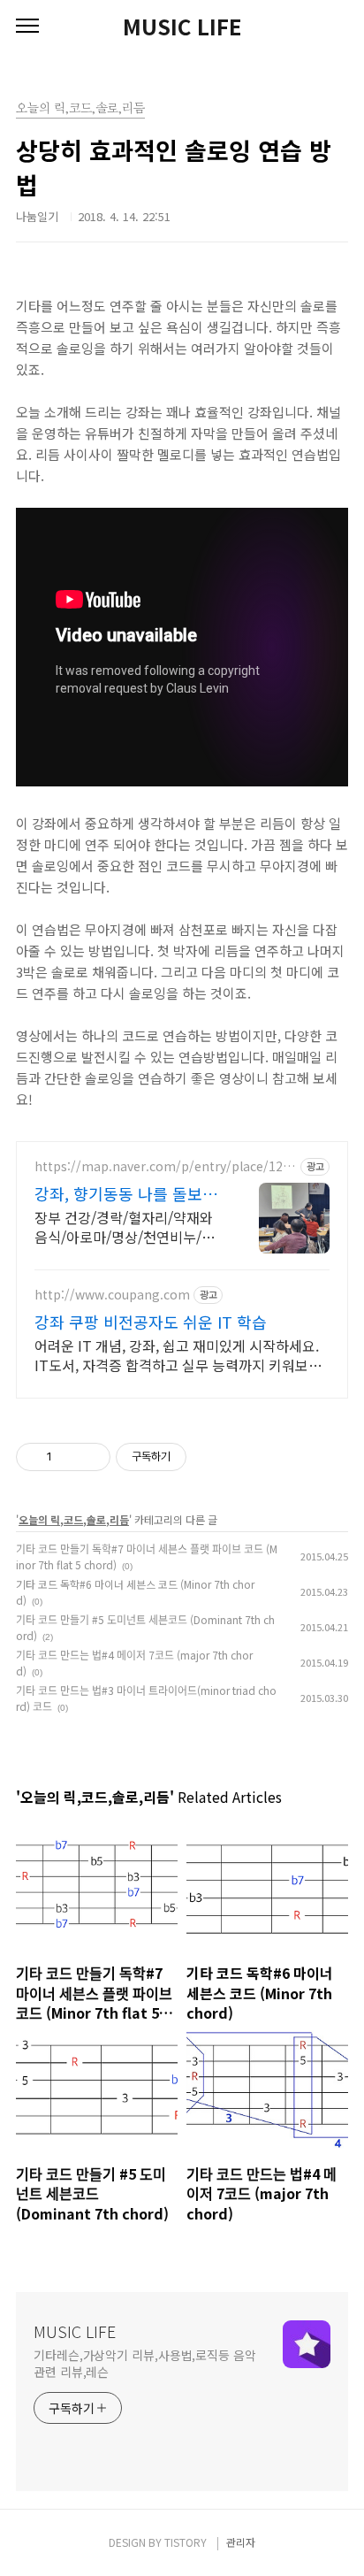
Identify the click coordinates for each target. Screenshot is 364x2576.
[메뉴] (27, 27)
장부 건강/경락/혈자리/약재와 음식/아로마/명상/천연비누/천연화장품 (125, 1227)
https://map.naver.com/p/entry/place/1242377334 (166, 1166)
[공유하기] (68, 1457)
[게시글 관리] (91, 1457)
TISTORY (186, 2542)
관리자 (241, 2542)
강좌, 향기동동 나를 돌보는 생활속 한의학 (126, 1193)
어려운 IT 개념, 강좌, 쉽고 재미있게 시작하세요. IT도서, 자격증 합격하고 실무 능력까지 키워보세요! (178, 1355)
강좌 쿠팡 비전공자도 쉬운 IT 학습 (151, 1322)
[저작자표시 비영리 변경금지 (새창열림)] (210, 1457)
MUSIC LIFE (182, 27)
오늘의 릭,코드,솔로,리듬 (74, 1519)
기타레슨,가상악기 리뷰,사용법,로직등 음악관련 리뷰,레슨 (145, 2363)
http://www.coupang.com (112, 1295)
